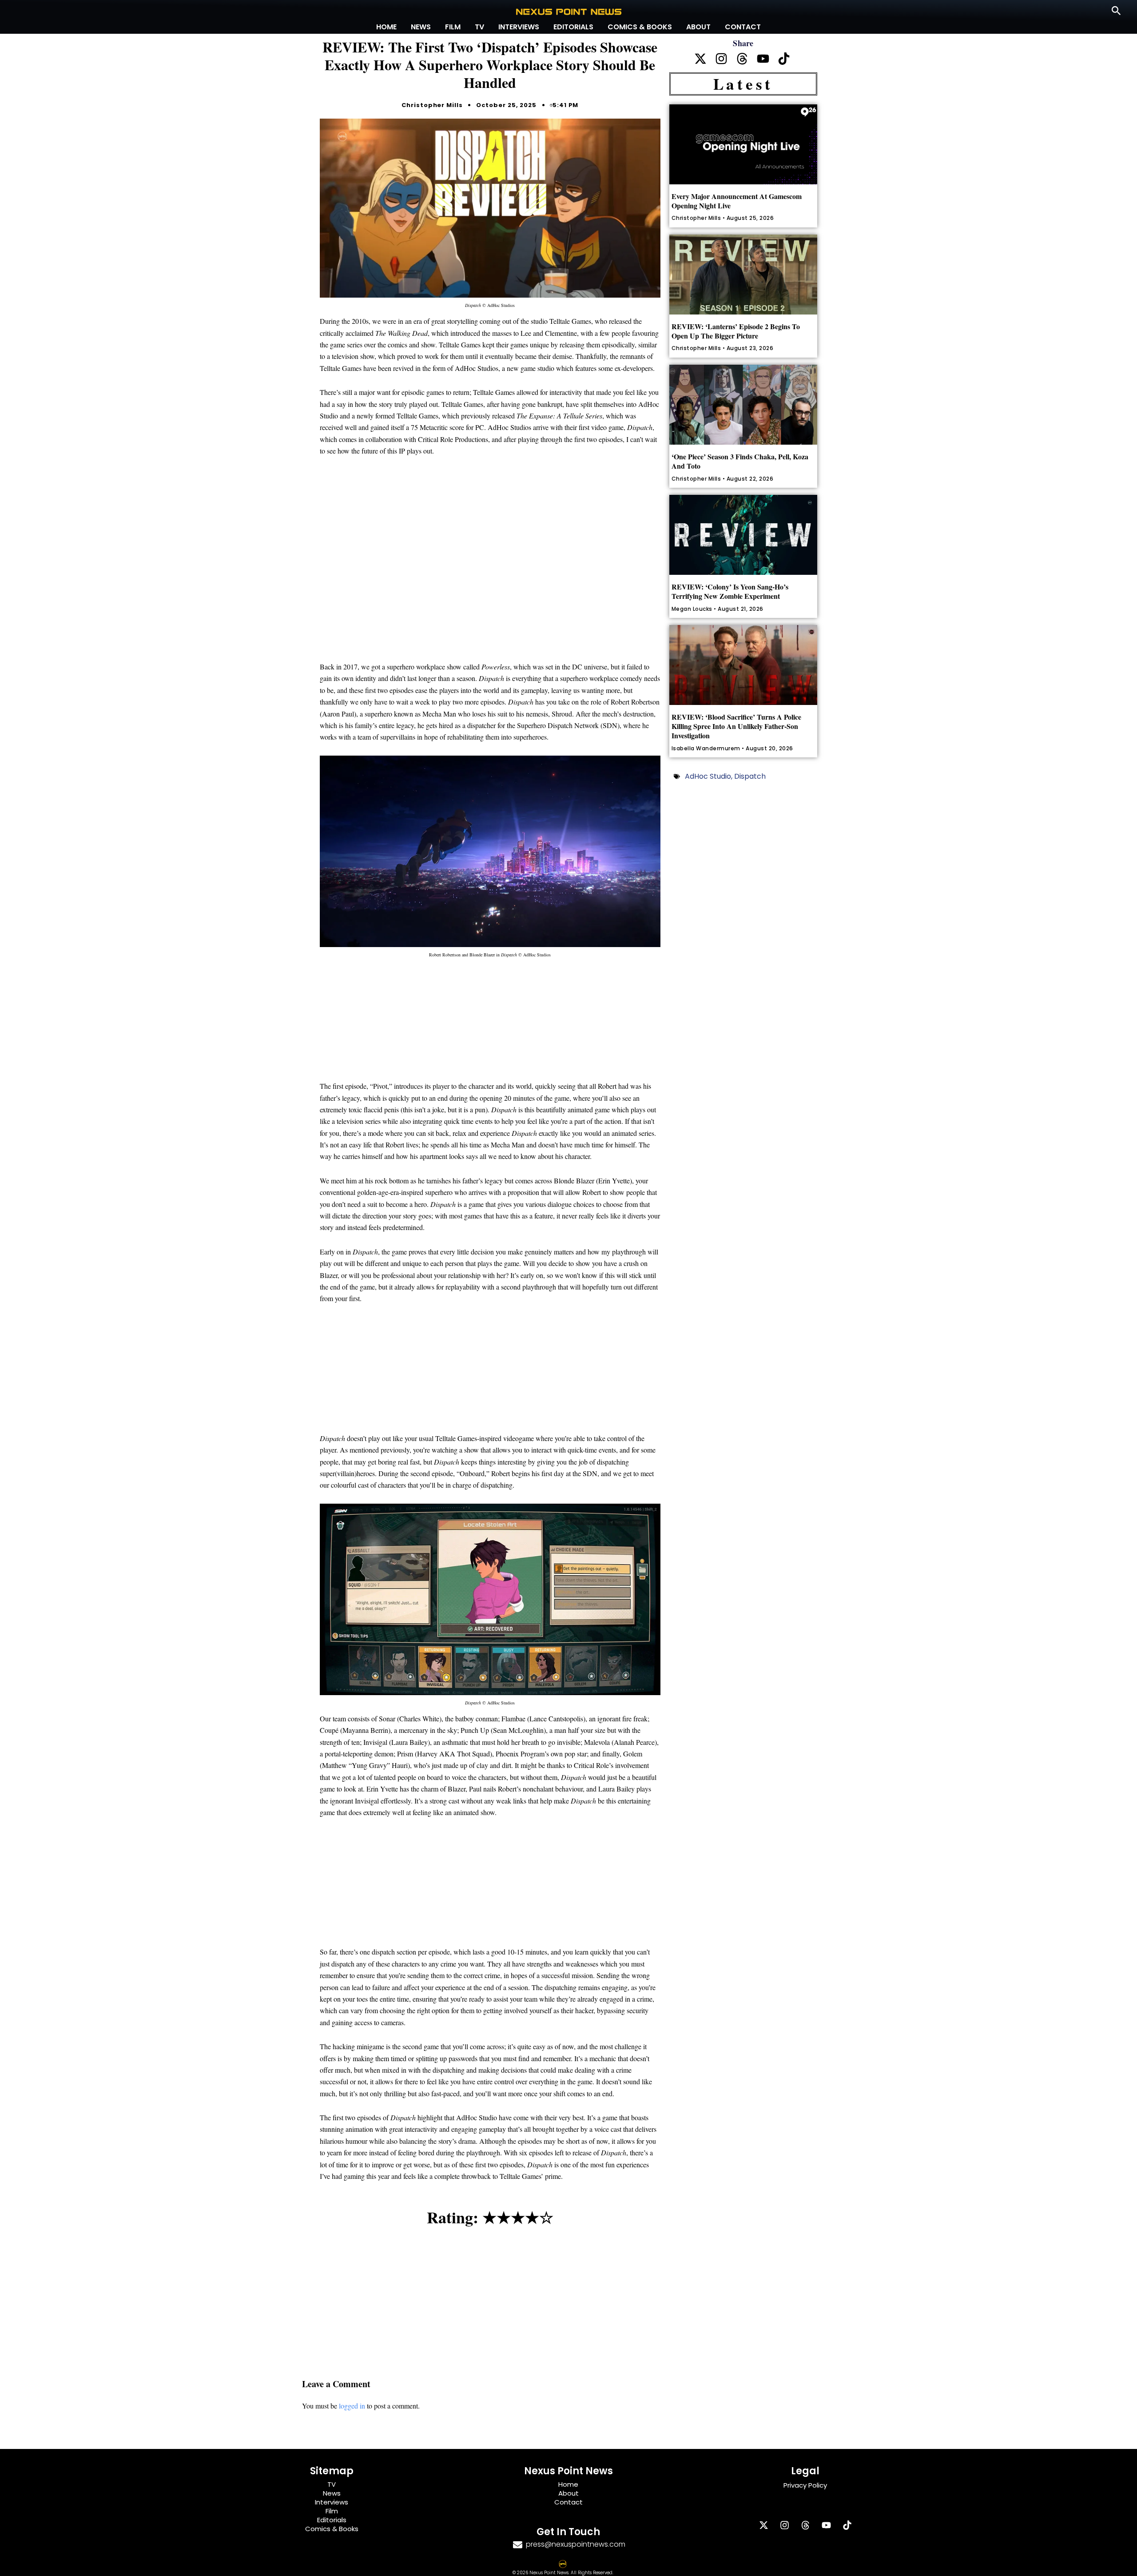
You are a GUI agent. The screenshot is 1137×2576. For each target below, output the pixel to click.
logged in (352, 2406)
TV (479, 27)
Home (386, 27)
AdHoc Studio (708, 776)
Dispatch (750, 776)
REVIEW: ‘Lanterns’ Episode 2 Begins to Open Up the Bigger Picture (736, 331)
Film (453, 27)
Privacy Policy (805, 2485)
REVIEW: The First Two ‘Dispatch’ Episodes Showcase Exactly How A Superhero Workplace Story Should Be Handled (490, 65)
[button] (1116, 11)
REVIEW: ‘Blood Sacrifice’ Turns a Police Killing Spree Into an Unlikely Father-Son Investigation (736, 726)
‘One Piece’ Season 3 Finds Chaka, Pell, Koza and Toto (740, 461)
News (421, 27)
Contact (743, 27)
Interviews (519, 27)
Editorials (573, 27)
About (698, 27)
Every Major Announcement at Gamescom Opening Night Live (737, 201)
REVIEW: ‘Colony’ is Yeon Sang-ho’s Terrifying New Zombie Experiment (730, 591)
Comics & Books (640, 27)
